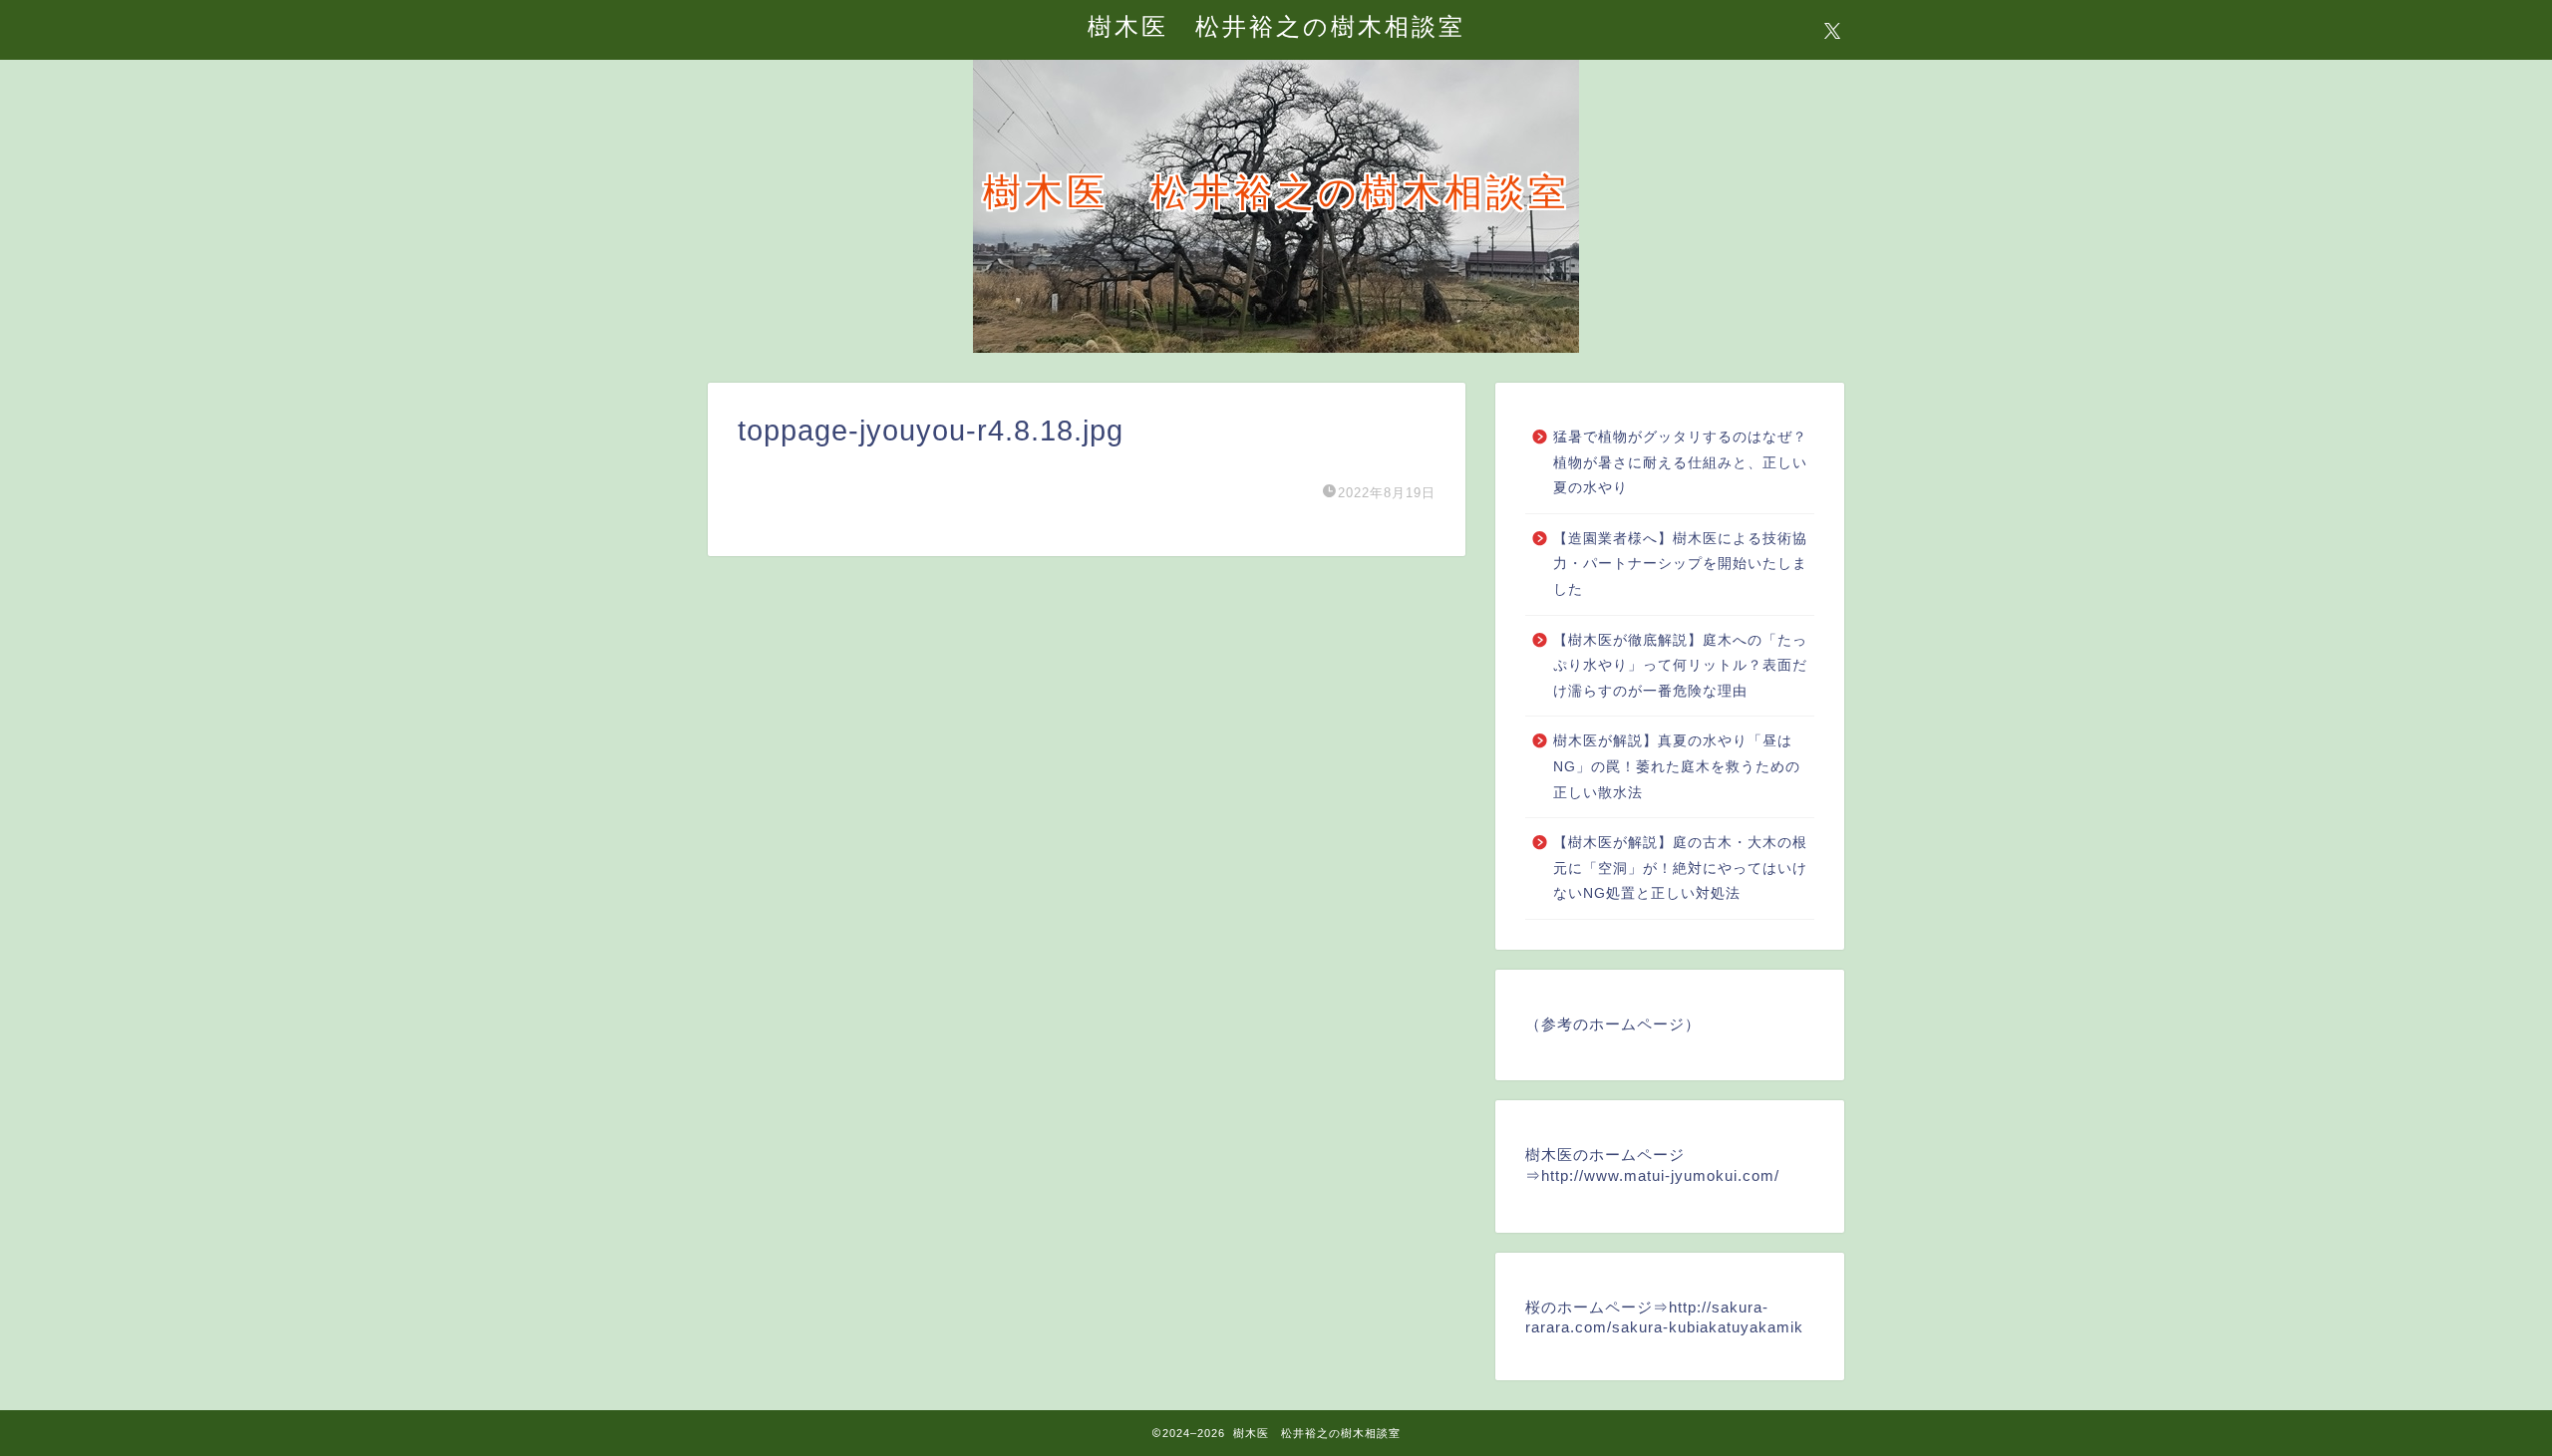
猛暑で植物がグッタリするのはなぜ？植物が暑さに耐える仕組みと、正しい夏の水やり (1680, 462)
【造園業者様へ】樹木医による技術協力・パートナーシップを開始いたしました (1680, 564)
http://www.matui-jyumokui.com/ (1660, 1175)
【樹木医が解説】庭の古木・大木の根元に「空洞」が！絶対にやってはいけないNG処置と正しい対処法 (1680, 868)
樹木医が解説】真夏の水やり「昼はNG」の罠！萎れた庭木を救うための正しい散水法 (1677, 766)
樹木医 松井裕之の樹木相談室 (1276, 26)
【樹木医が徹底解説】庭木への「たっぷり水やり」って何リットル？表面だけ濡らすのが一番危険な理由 (1680, 666)
